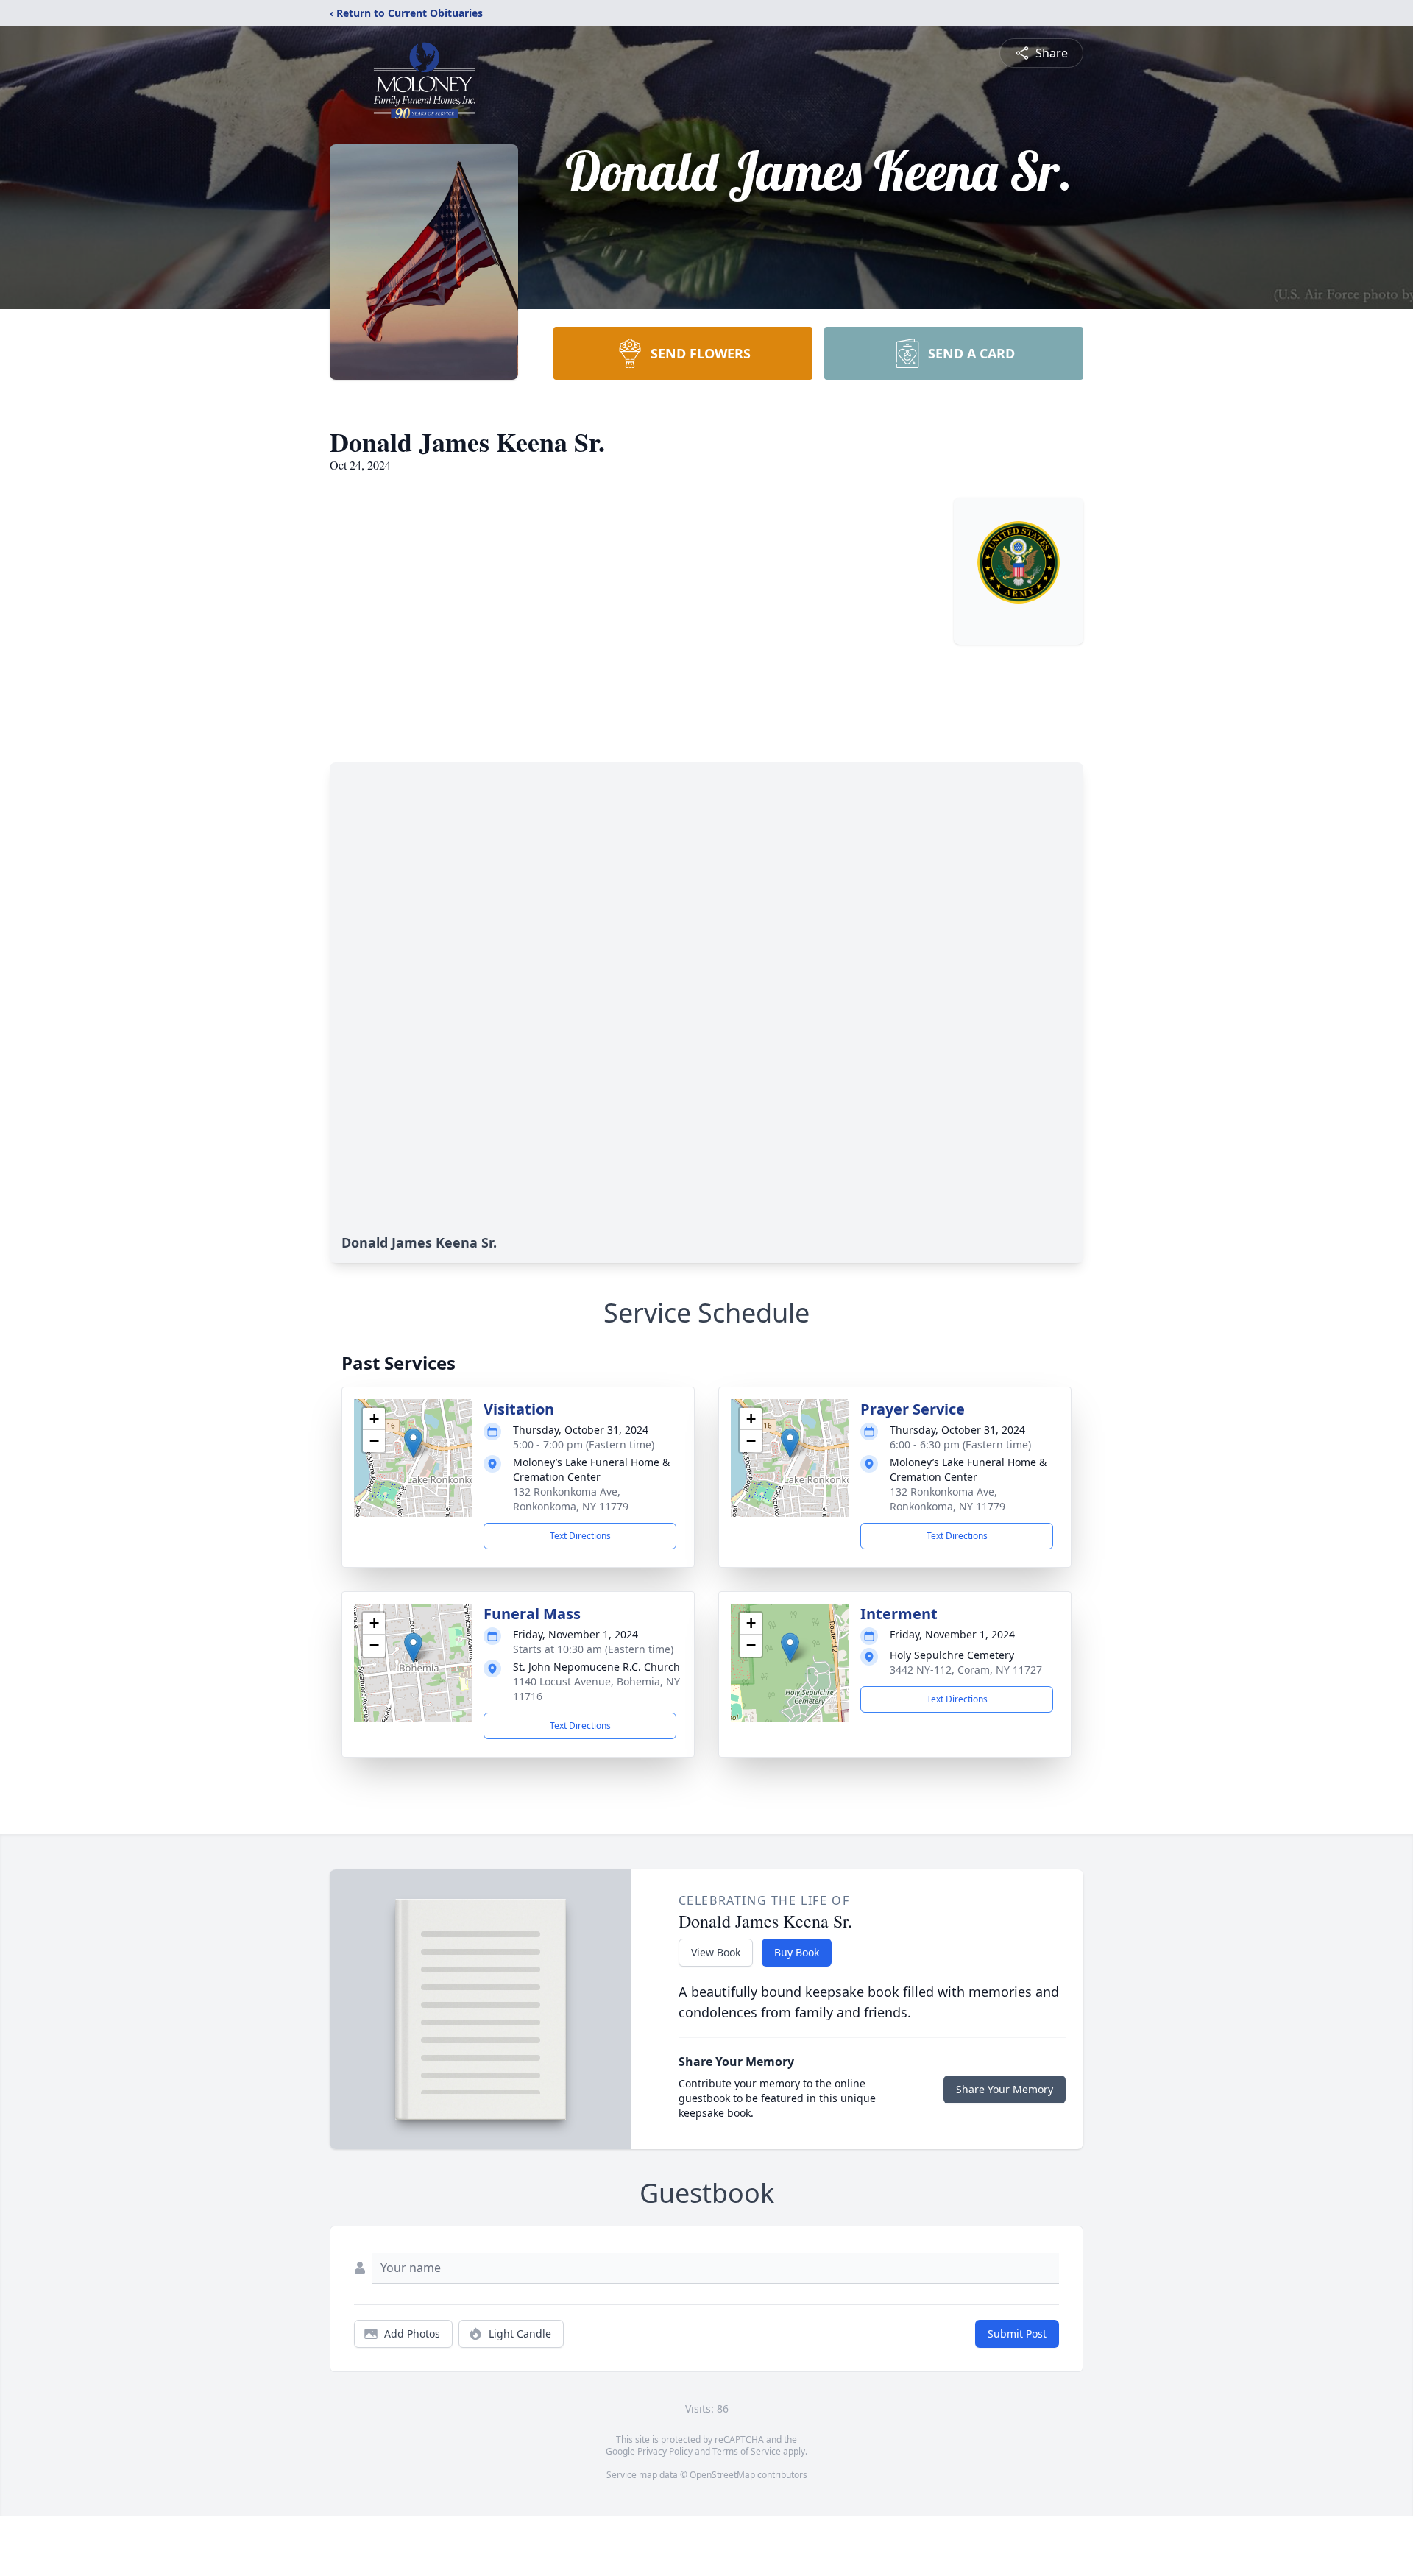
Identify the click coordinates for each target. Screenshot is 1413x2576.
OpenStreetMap (722, 2475)
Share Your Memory (1005, 2089)
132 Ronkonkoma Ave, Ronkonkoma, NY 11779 (571, 1499)
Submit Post (1017, 2333)
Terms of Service (747, 2451)
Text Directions (580, 1536)
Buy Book (797, 1952)
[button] (413, 1443)
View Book (716, 1952)
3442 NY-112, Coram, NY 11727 (966, 1670)
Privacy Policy (665, 2451)
